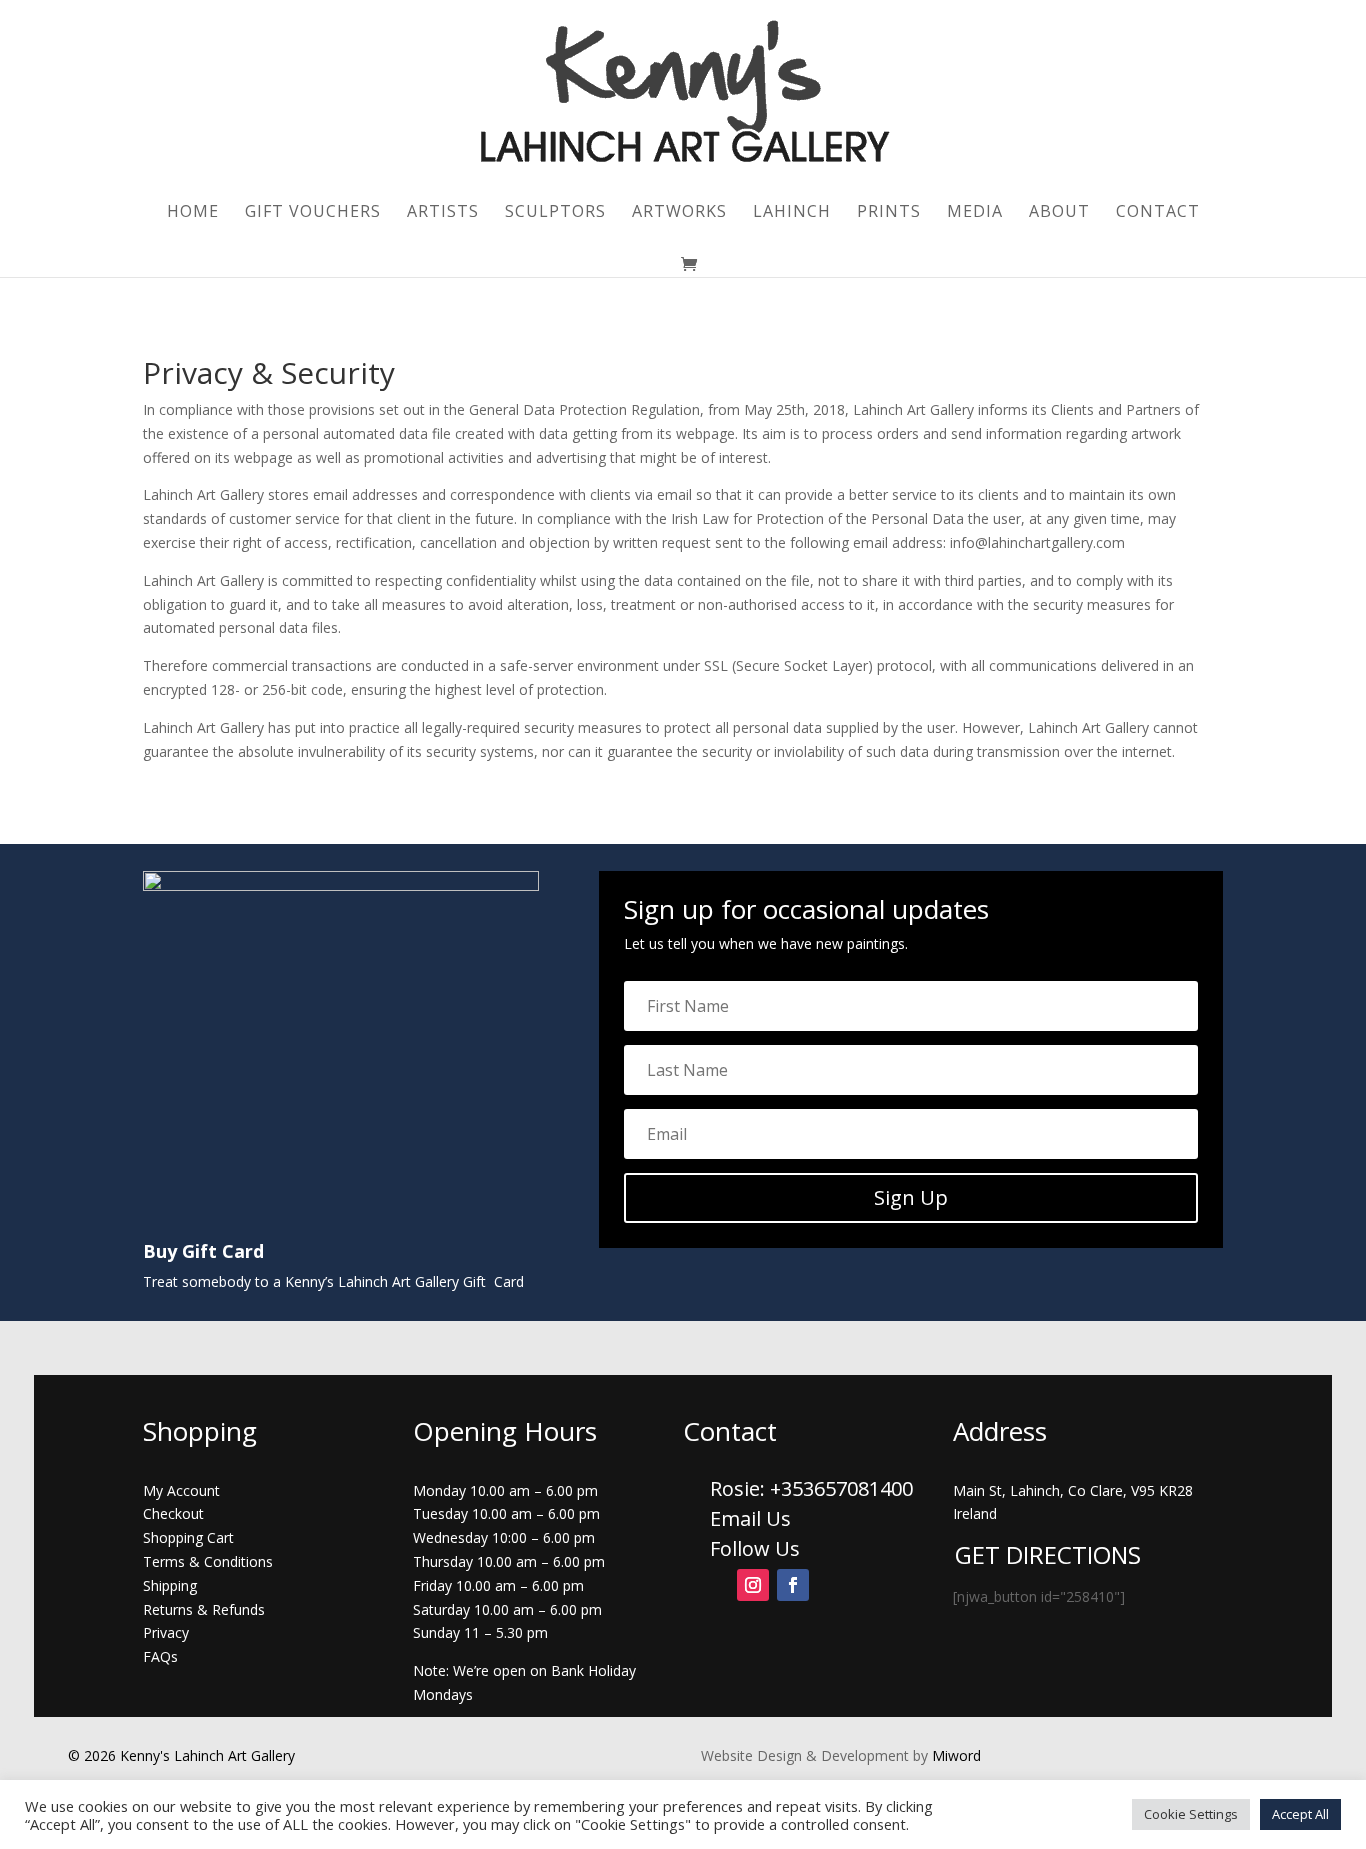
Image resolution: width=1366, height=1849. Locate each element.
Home (193, 213)
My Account (181, 1490)
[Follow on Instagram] (753, 1585)
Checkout (173, 1513)
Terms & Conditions (208, 1561)
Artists (443, 213)
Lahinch (792, 213)
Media (975, 213)
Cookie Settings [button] (1191, 1814)
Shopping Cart (188, 1537)
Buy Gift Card (203, 1251)
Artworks (679, 213)
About (1059, 213)
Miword (954, 1755)
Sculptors (555, 213)
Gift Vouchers (313, 213)
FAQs (160, 1656)
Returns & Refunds (204, 1609)
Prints (889, 213)
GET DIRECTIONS (1048, 1554)
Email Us (750, 1518)
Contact (1158, 213)
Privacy (166, 1632)
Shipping (170, 1585)
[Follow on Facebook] (793, 1585)
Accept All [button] (1300, 1814)
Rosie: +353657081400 (814, 1488)
